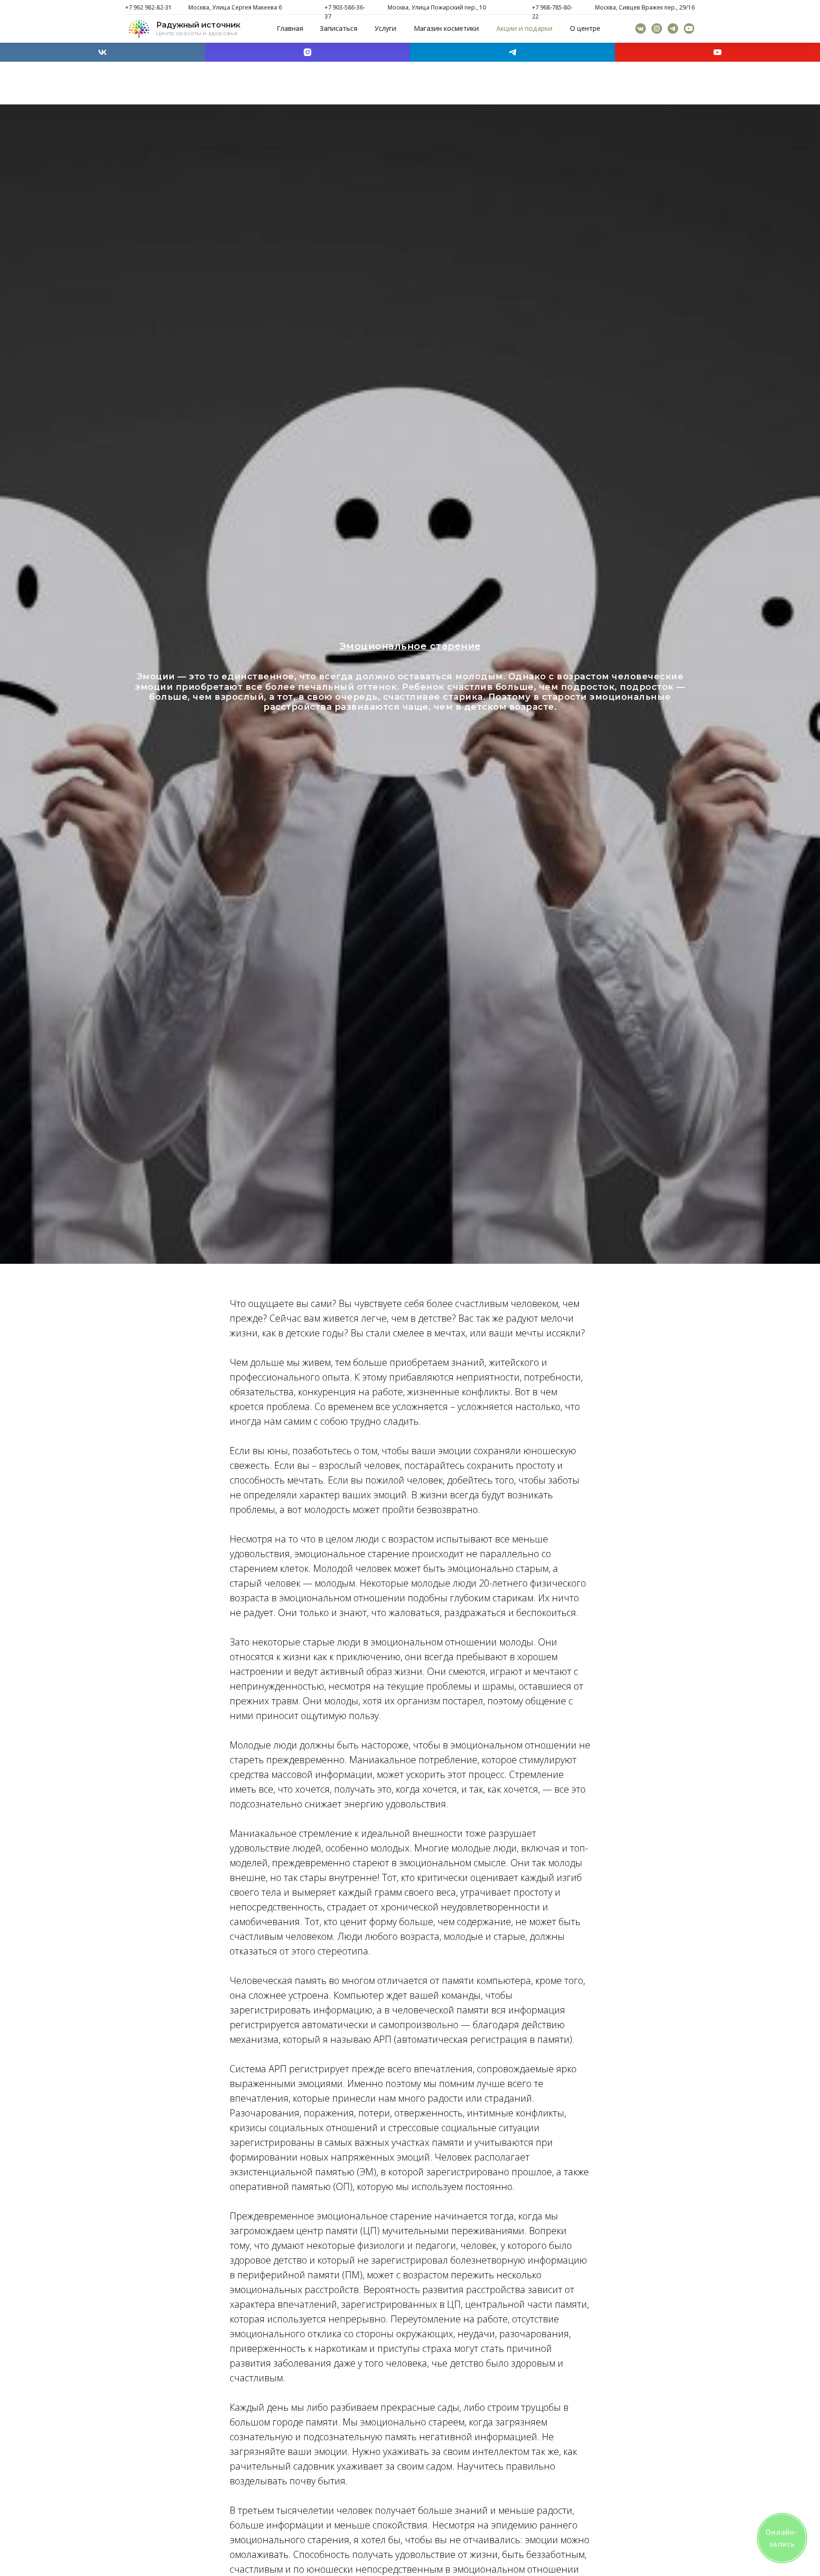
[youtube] (717, 52)
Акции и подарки (524, 28)
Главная (290, 28)
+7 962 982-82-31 (149, 7)
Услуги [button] (385, 28)
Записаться (339, 28)
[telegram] (512, 52)
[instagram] (307, 52)
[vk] (102, 52)
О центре (585, 28)
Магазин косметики (446, 28)
